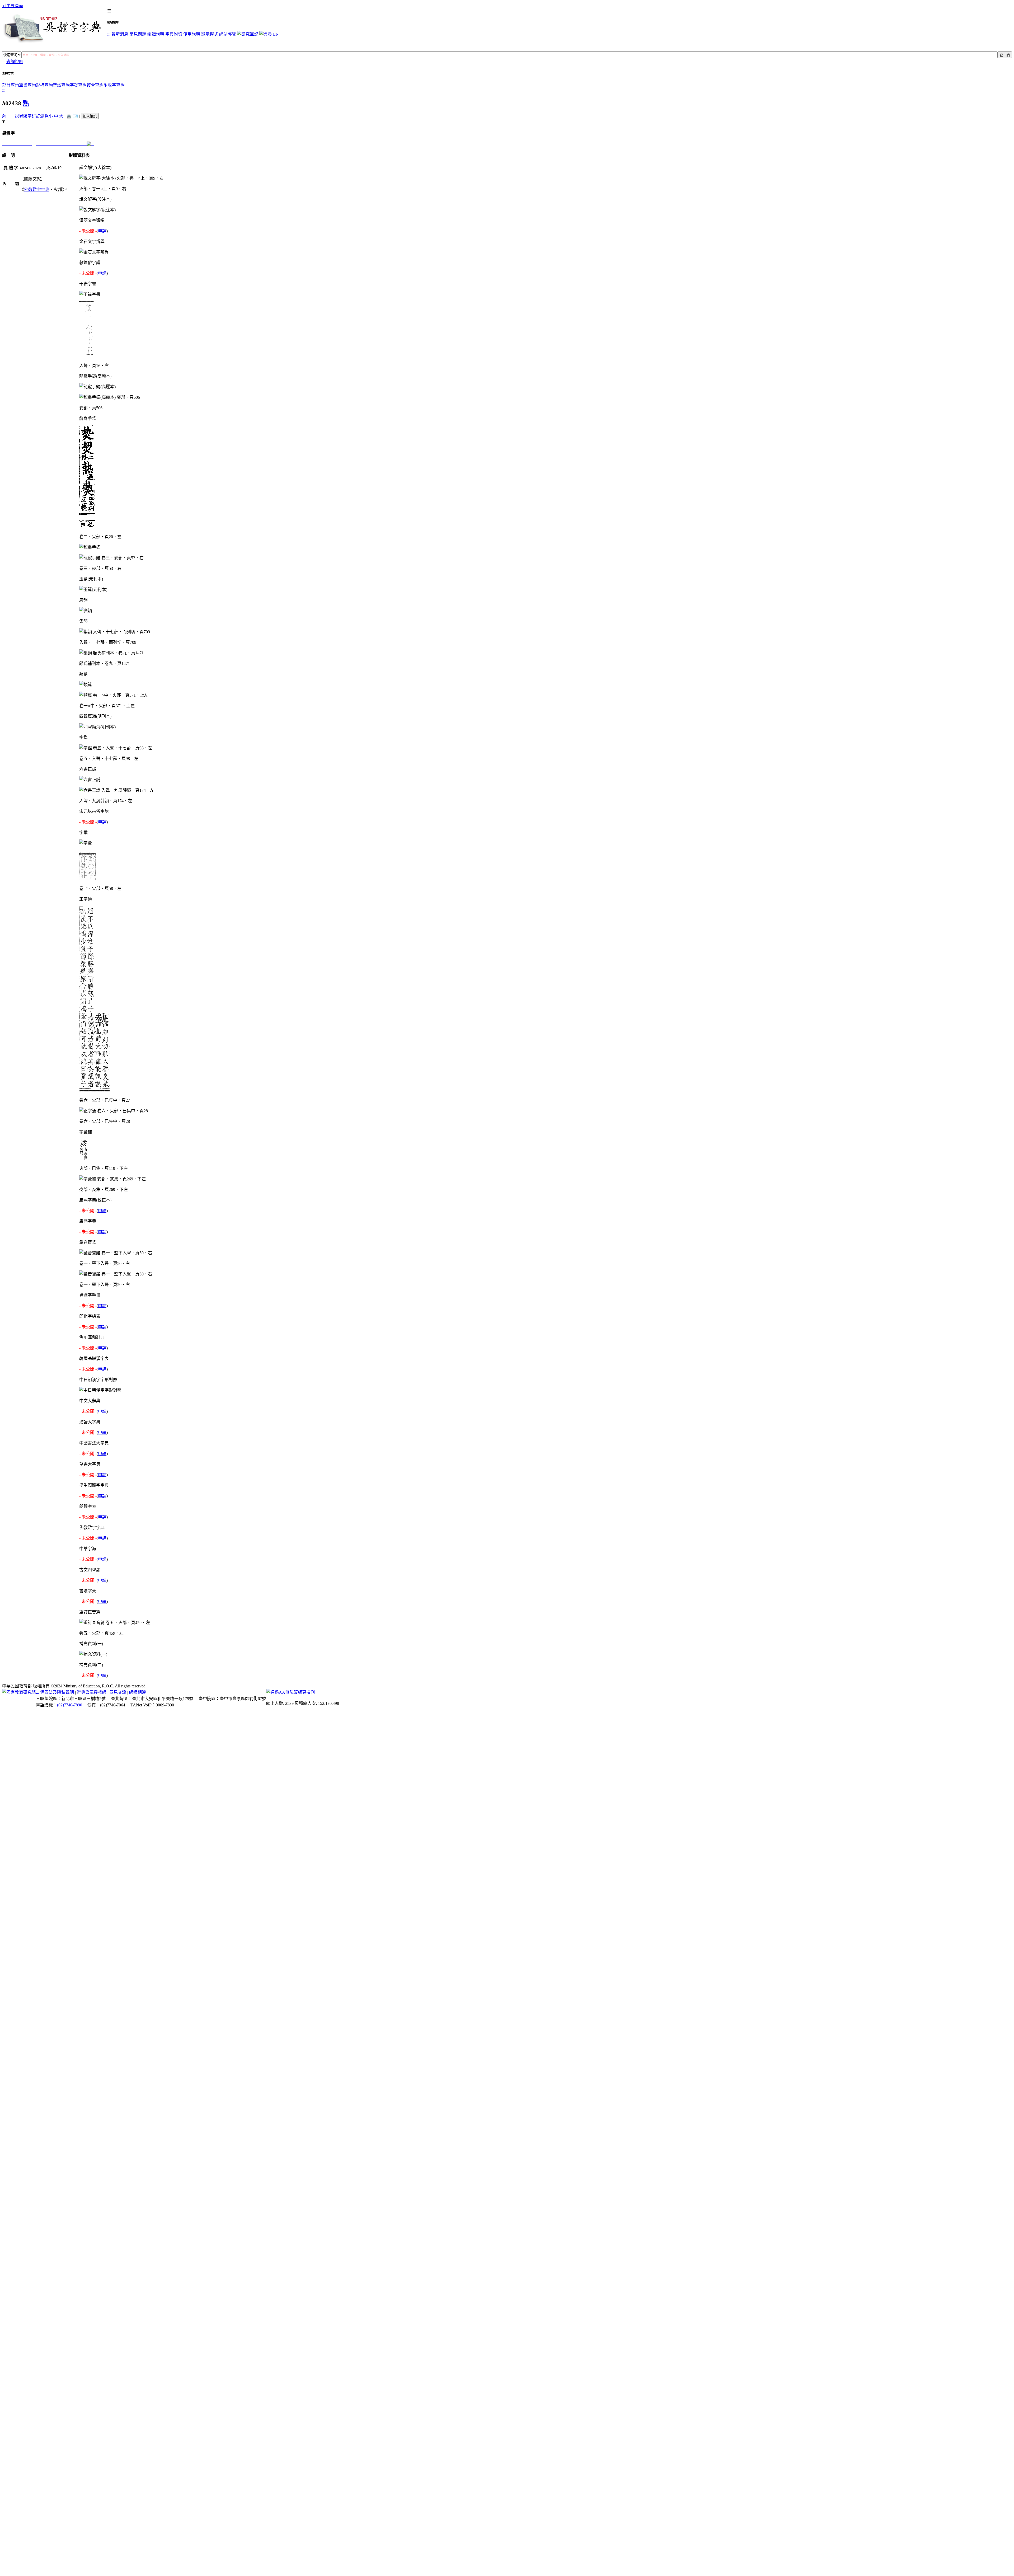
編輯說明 (156, 34)
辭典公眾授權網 (92, 1692)
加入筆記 (90, 116)
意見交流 (118, 1692)
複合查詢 (95, 85)
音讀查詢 (61, 85)
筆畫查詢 (27, 85)
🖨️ (69, 116)
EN (276, 34)
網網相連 (138, 1692)
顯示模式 (210, 34)
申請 (102, 231)
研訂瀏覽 (40, 116)
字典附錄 (174, 34)
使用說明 (192, 34)
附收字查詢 (114, 85)
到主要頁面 (13, 6)
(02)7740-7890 (70, 1705)
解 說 (11, 116)
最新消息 (120, 34)
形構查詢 (44, 85)
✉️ (75, 116)
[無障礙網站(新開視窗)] (290, 1692)
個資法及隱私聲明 (57, 1692)
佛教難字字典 (37, 189)
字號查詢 (78, 85)
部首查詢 (11, 85)
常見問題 (138, 34)
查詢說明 (15, 62)
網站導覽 (228, 34)
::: (109, 34)
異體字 (25, 116)
